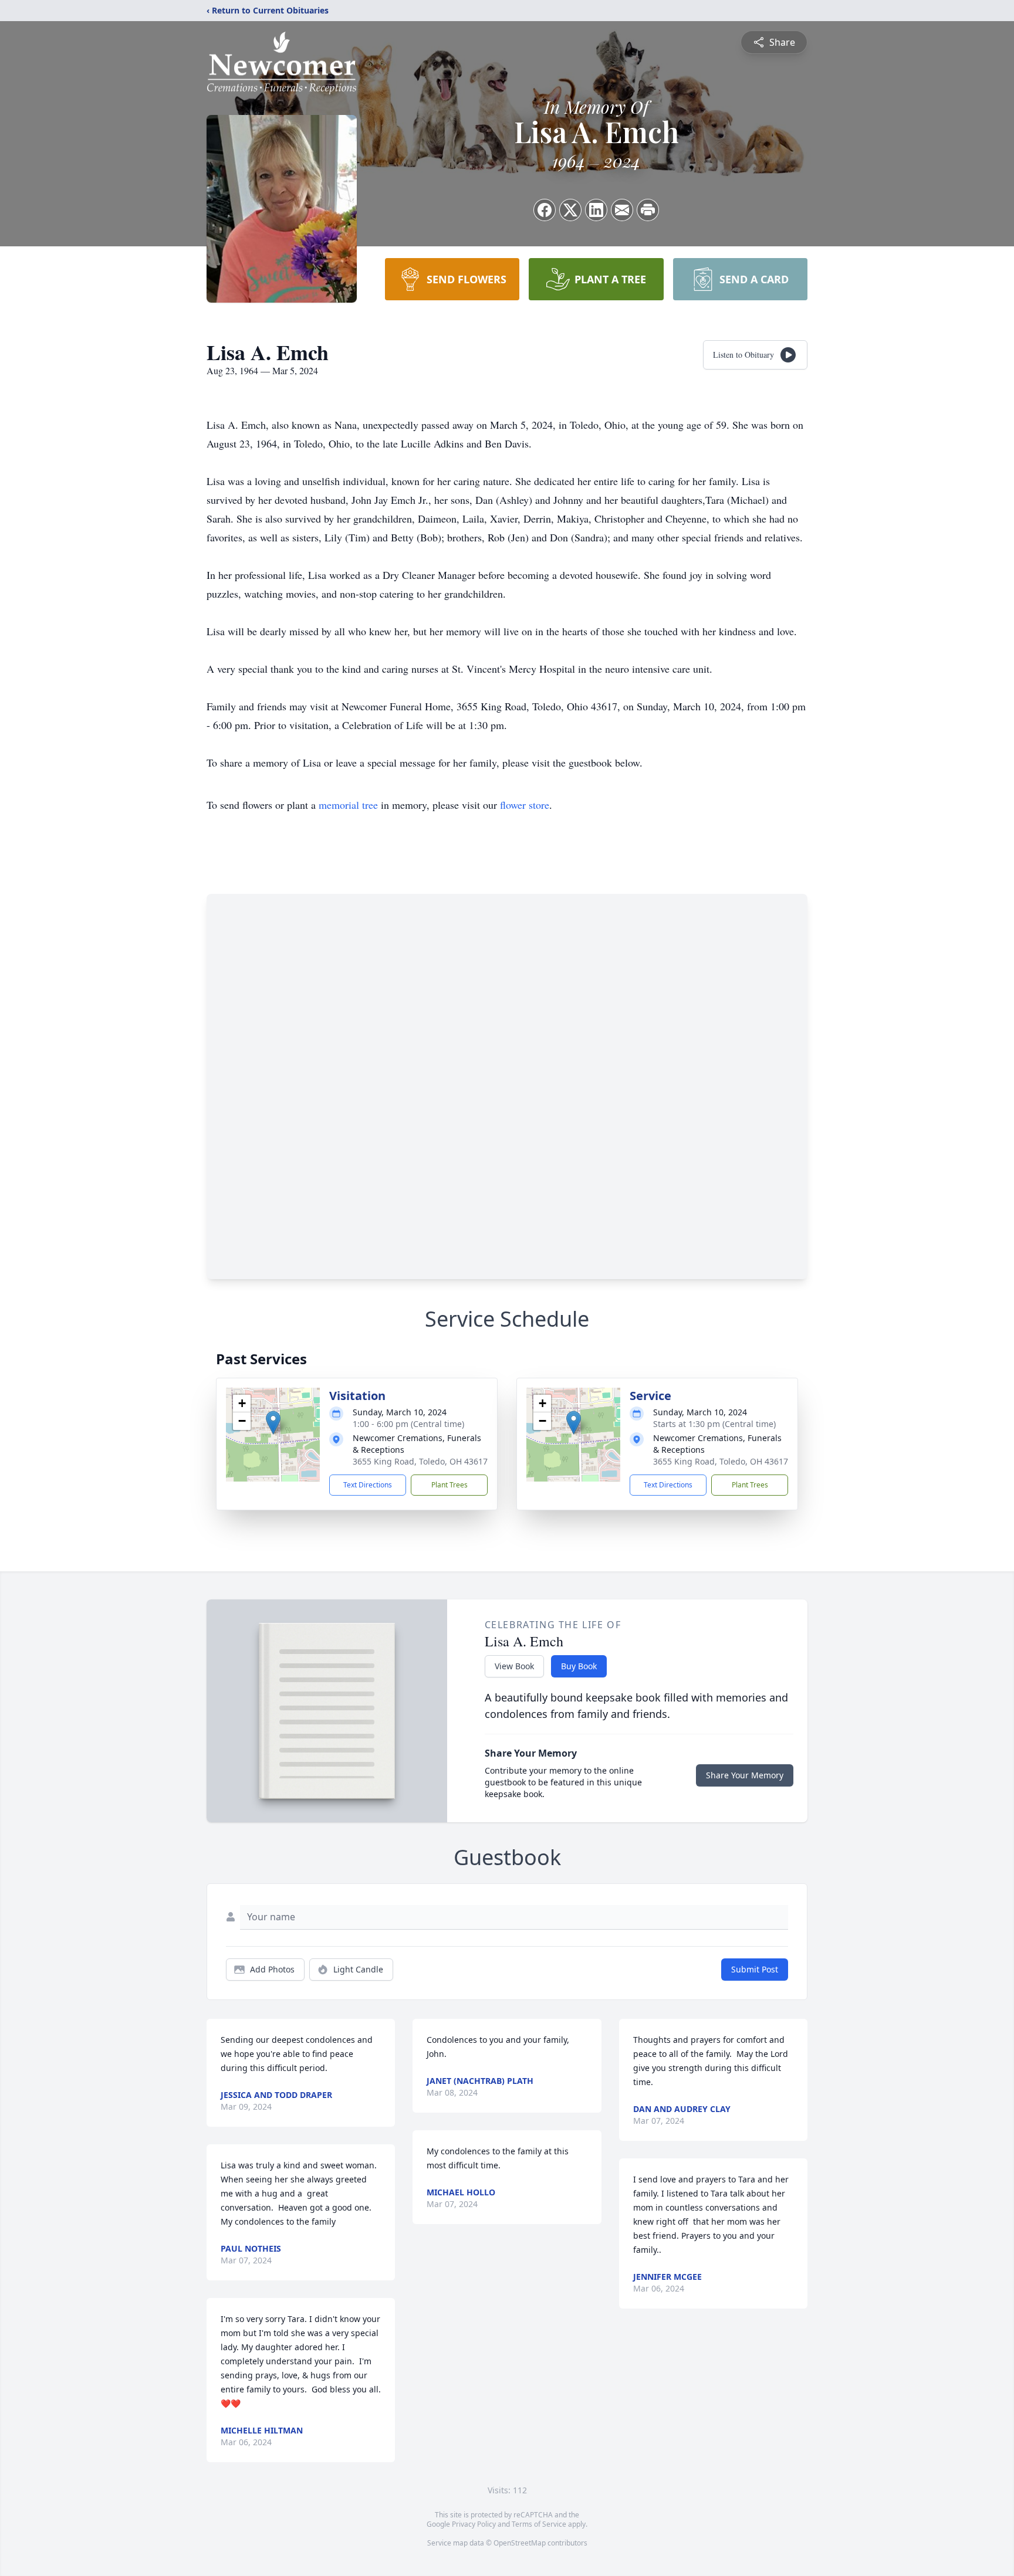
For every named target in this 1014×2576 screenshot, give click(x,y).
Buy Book (579, 1666)
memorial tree (348, 805)
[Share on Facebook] (545, 210)
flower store (525, 805)
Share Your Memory (745, 1775)
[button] (273, 1423)
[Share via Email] (622, 210)
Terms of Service (539, 2524)
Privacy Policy (474, 2524)
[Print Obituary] (648, 210)
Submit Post (755, 1969)
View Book (514, 1666)
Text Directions (368, 1485)
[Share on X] (570, 210)
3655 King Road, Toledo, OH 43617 (420, 1461)
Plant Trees (449, 1485)
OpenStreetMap (520, 2543)
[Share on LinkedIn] (596, 210)
